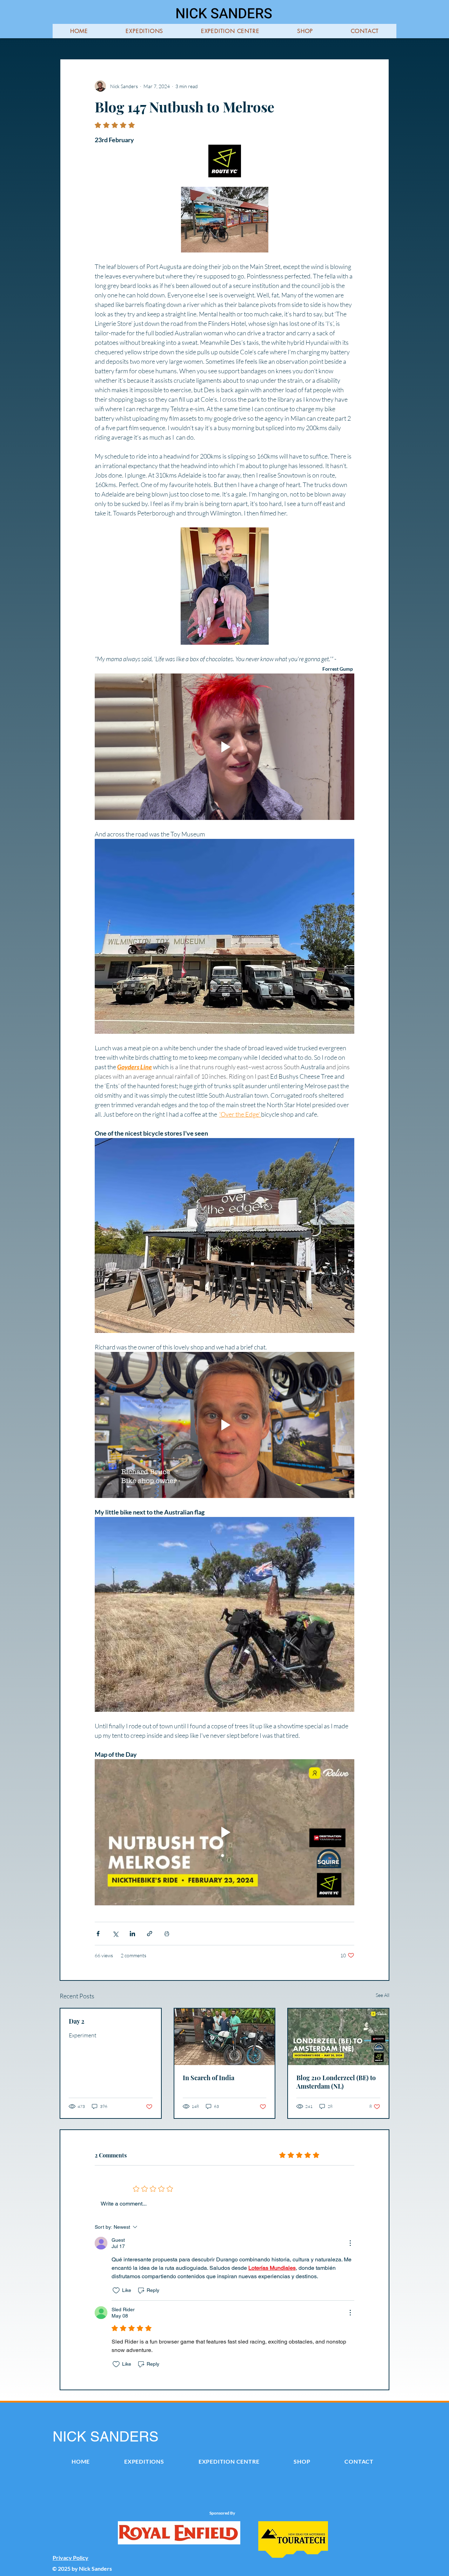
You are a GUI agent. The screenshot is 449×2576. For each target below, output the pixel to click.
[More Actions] (350, 2243)
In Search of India (209, 2078)
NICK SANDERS (224, 14)
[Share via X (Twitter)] (115, 1934)
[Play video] (224, 747)
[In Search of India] (225, 2037)
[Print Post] (167, 1934)
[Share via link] (150, 1934)
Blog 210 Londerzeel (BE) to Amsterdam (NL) (336, 2082)
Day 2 (76, 2021)
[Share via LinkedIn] (132, 1934)
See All (383, 1995)
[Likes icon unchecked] (116, 2291)
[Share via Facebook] (98, 1934)
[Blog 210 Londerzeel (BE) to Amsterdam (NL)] (338, 2037)
